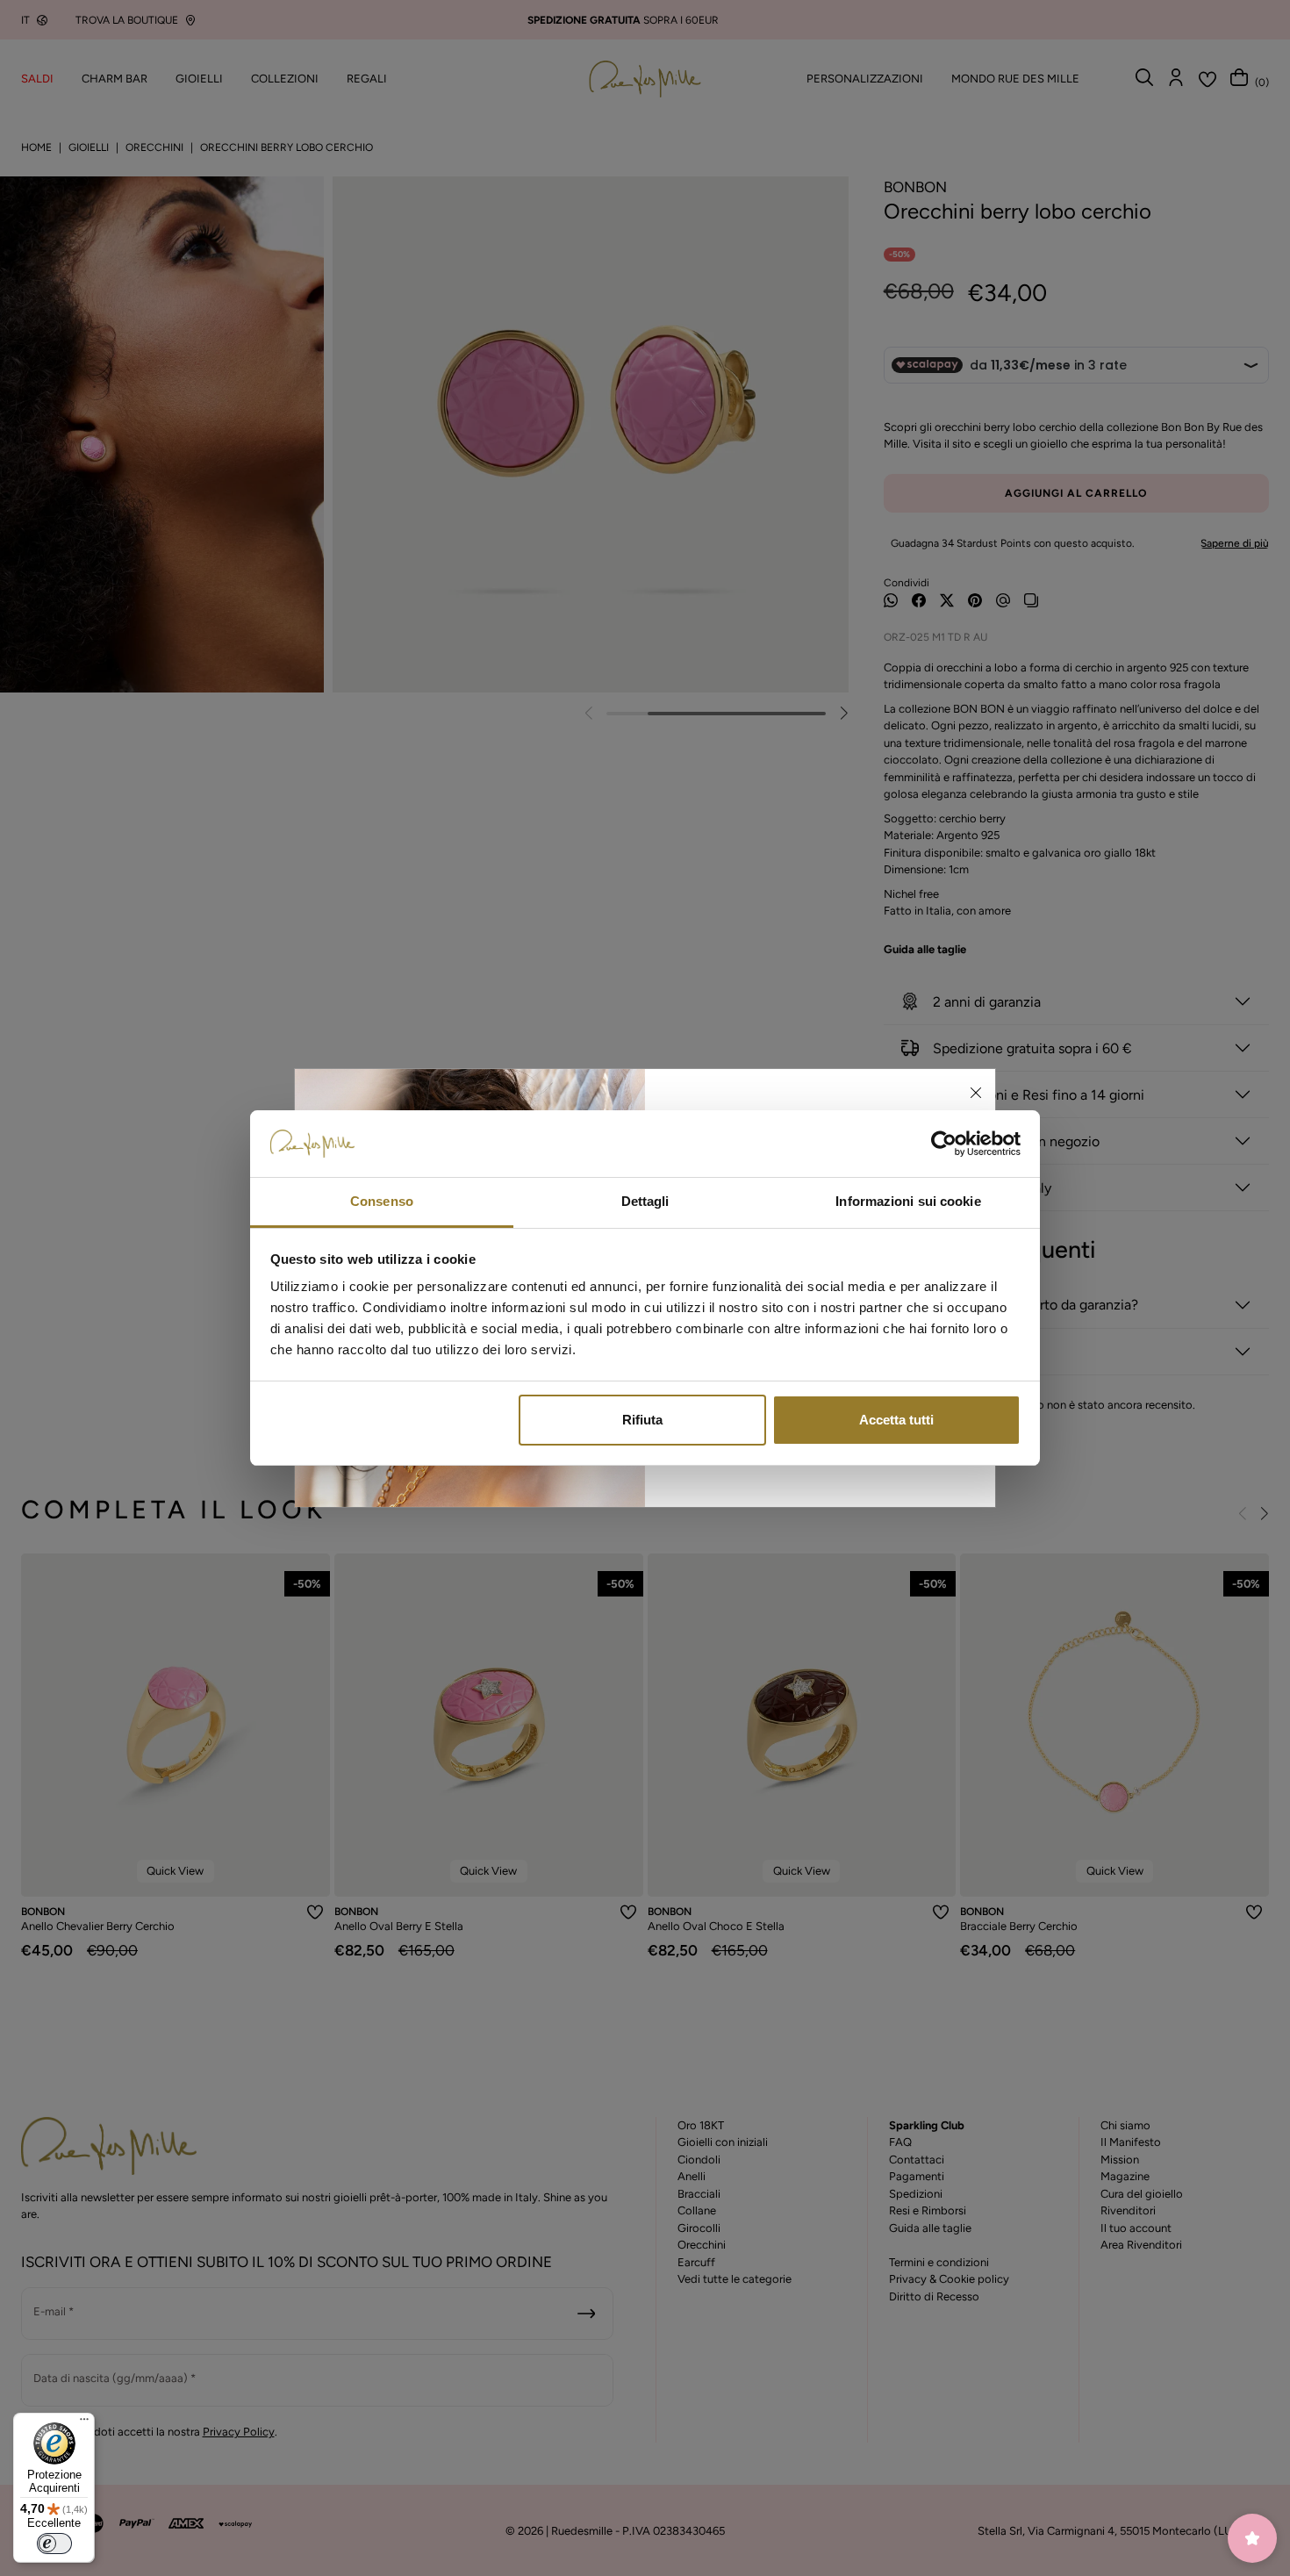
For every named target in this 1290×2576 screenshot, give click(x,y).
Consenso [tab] (382, 1201)
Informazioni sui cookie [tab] (908, 1201)
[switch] (54, 2544)
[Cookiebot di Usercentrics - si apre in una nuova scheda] (944, 1144)
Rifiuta (642, 1420)
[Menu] (84, 2423)
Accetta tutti (896, 1420)
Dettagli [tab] (645, 1201)
